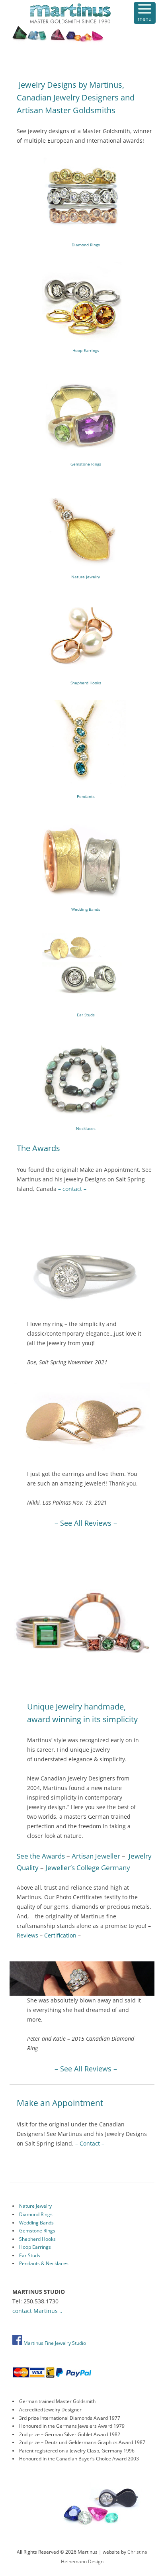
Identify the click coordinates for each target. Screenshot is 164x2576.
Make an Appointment (60, 2103)
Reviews (27, 1935)
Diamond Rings (86, 245)
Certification (60, 1935)
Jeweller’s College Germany (88, 1868)
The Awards (38, 1148)
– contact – (72, 1189)
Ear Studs (86, 1015)
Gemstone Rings (86, 464)
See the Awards (41, 1856)
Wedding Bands (86, 909)
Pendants (86, 796)
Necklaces (86, 1128)
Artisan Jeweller (96, 1856)
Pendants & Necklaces (44, 2263)
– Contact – (90, 2143)
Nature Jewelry (86, 577)
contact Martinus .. (37, 2311)
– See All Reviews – (86, 1523)
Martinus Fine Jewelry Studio (54, 2343)
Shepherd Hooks (86, 683)
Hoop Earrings (86, 350)
